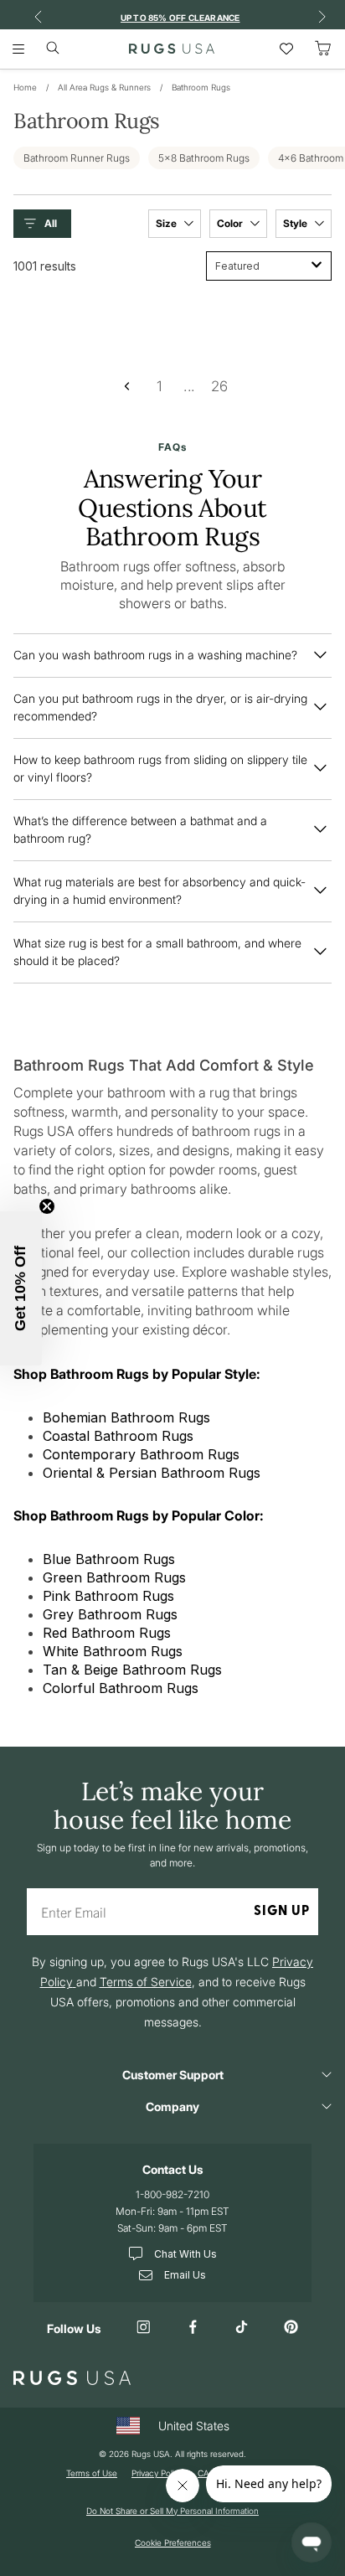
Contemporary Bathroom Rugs (141, 1454)
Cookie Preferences (173, 2542)
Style (296, 223)
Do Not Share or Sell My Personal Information (172, 2511)
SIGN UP (282, 1912)
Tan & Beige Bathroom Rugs (132, 1670)
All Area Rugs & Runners (104, 87)
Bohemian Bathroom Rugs (126, 1417)
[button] (46, 224)
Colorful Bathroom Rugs (121, 1688)
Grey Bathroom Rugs (110, 1614)
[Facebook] (193, 2328)
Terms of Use (92, 2473)
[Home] (172, 49)
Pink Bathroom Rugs (108, 1596)
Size (167, 223)
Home (25, 87)
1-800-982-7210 (172, 2194)
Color (231, 223)
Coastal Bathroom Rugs (118, 1436)
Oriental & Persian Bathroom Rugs (152, 1473)
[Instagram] (144, 2328)
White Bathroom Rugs (113, 1651)
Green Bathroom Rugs (114, 1577)
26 (220, 385)
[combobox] (269, 266)
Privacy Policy (157, 2473)
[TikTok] (242, 2328)
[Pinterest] (291, 2328)
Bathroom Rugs (201, 87)
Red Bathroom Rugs (107, 1633)
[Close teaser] (47, 1206)
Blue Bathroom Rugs (109, 1559)
